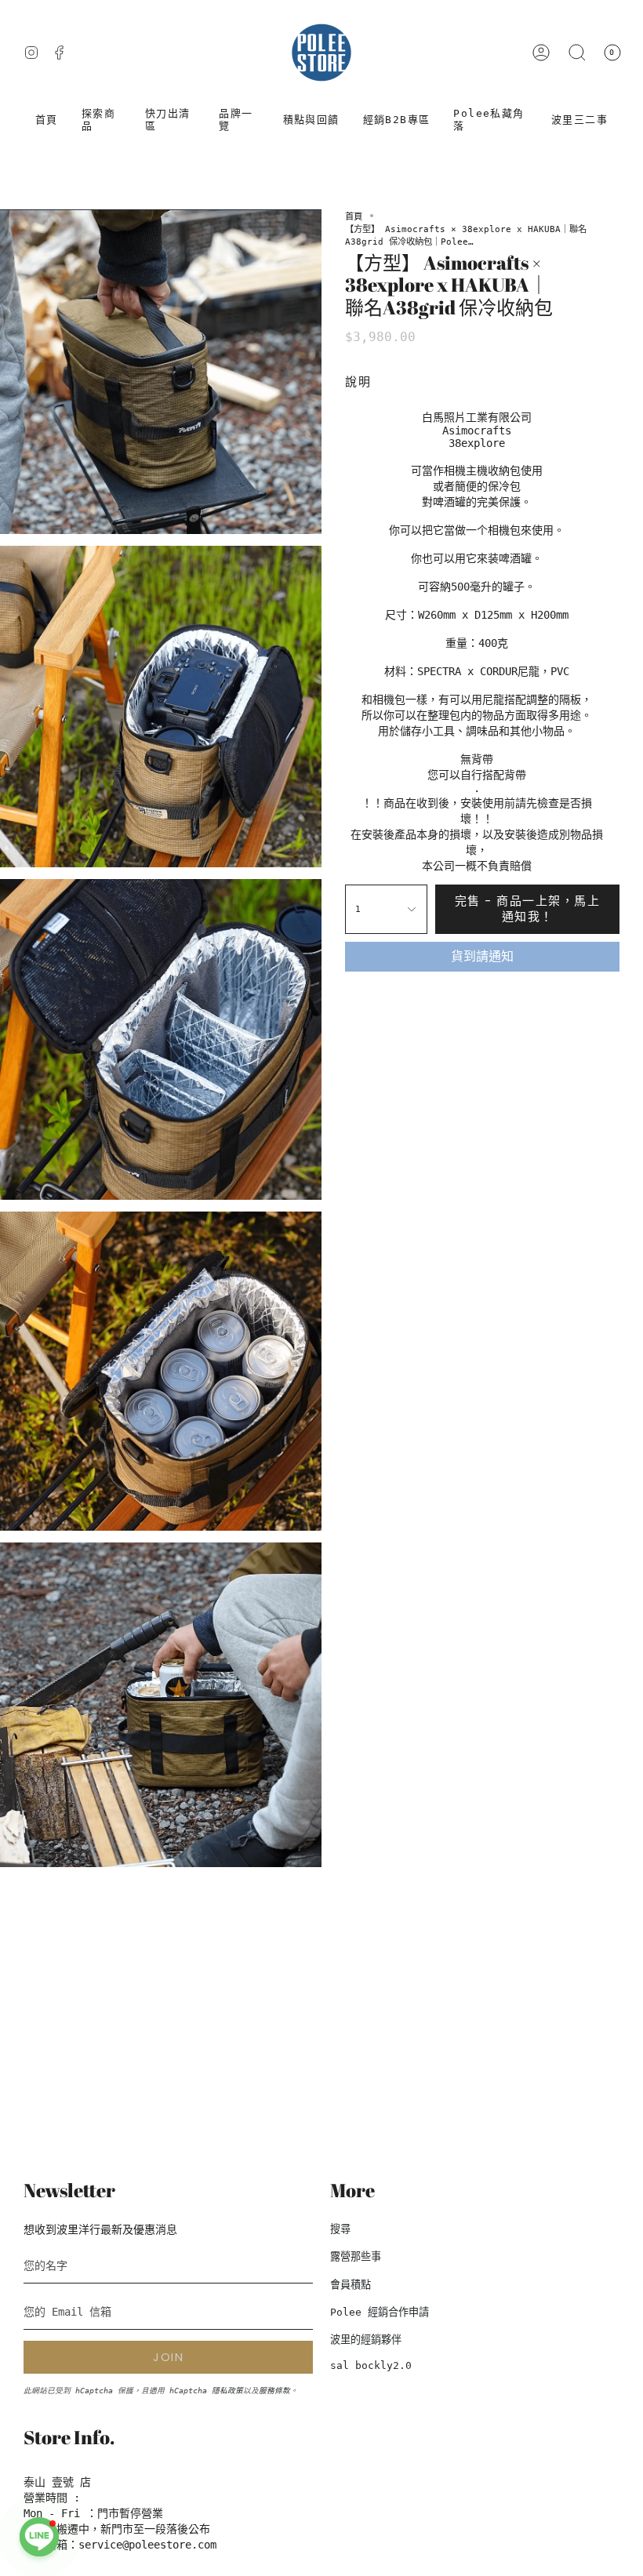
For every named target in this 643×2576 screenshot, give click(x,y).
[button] (102, 120)
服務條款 (274, 2391)
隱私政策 (227, 2391)
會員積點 (351, 2285)
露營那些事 (356, 2256)
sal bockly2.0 (371, 2365)
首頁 (354, 216)
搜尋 (340, 2229)
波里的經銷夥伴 (366, 2340)
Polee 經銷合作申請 (380, 2312)
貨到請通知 (482, 956)
